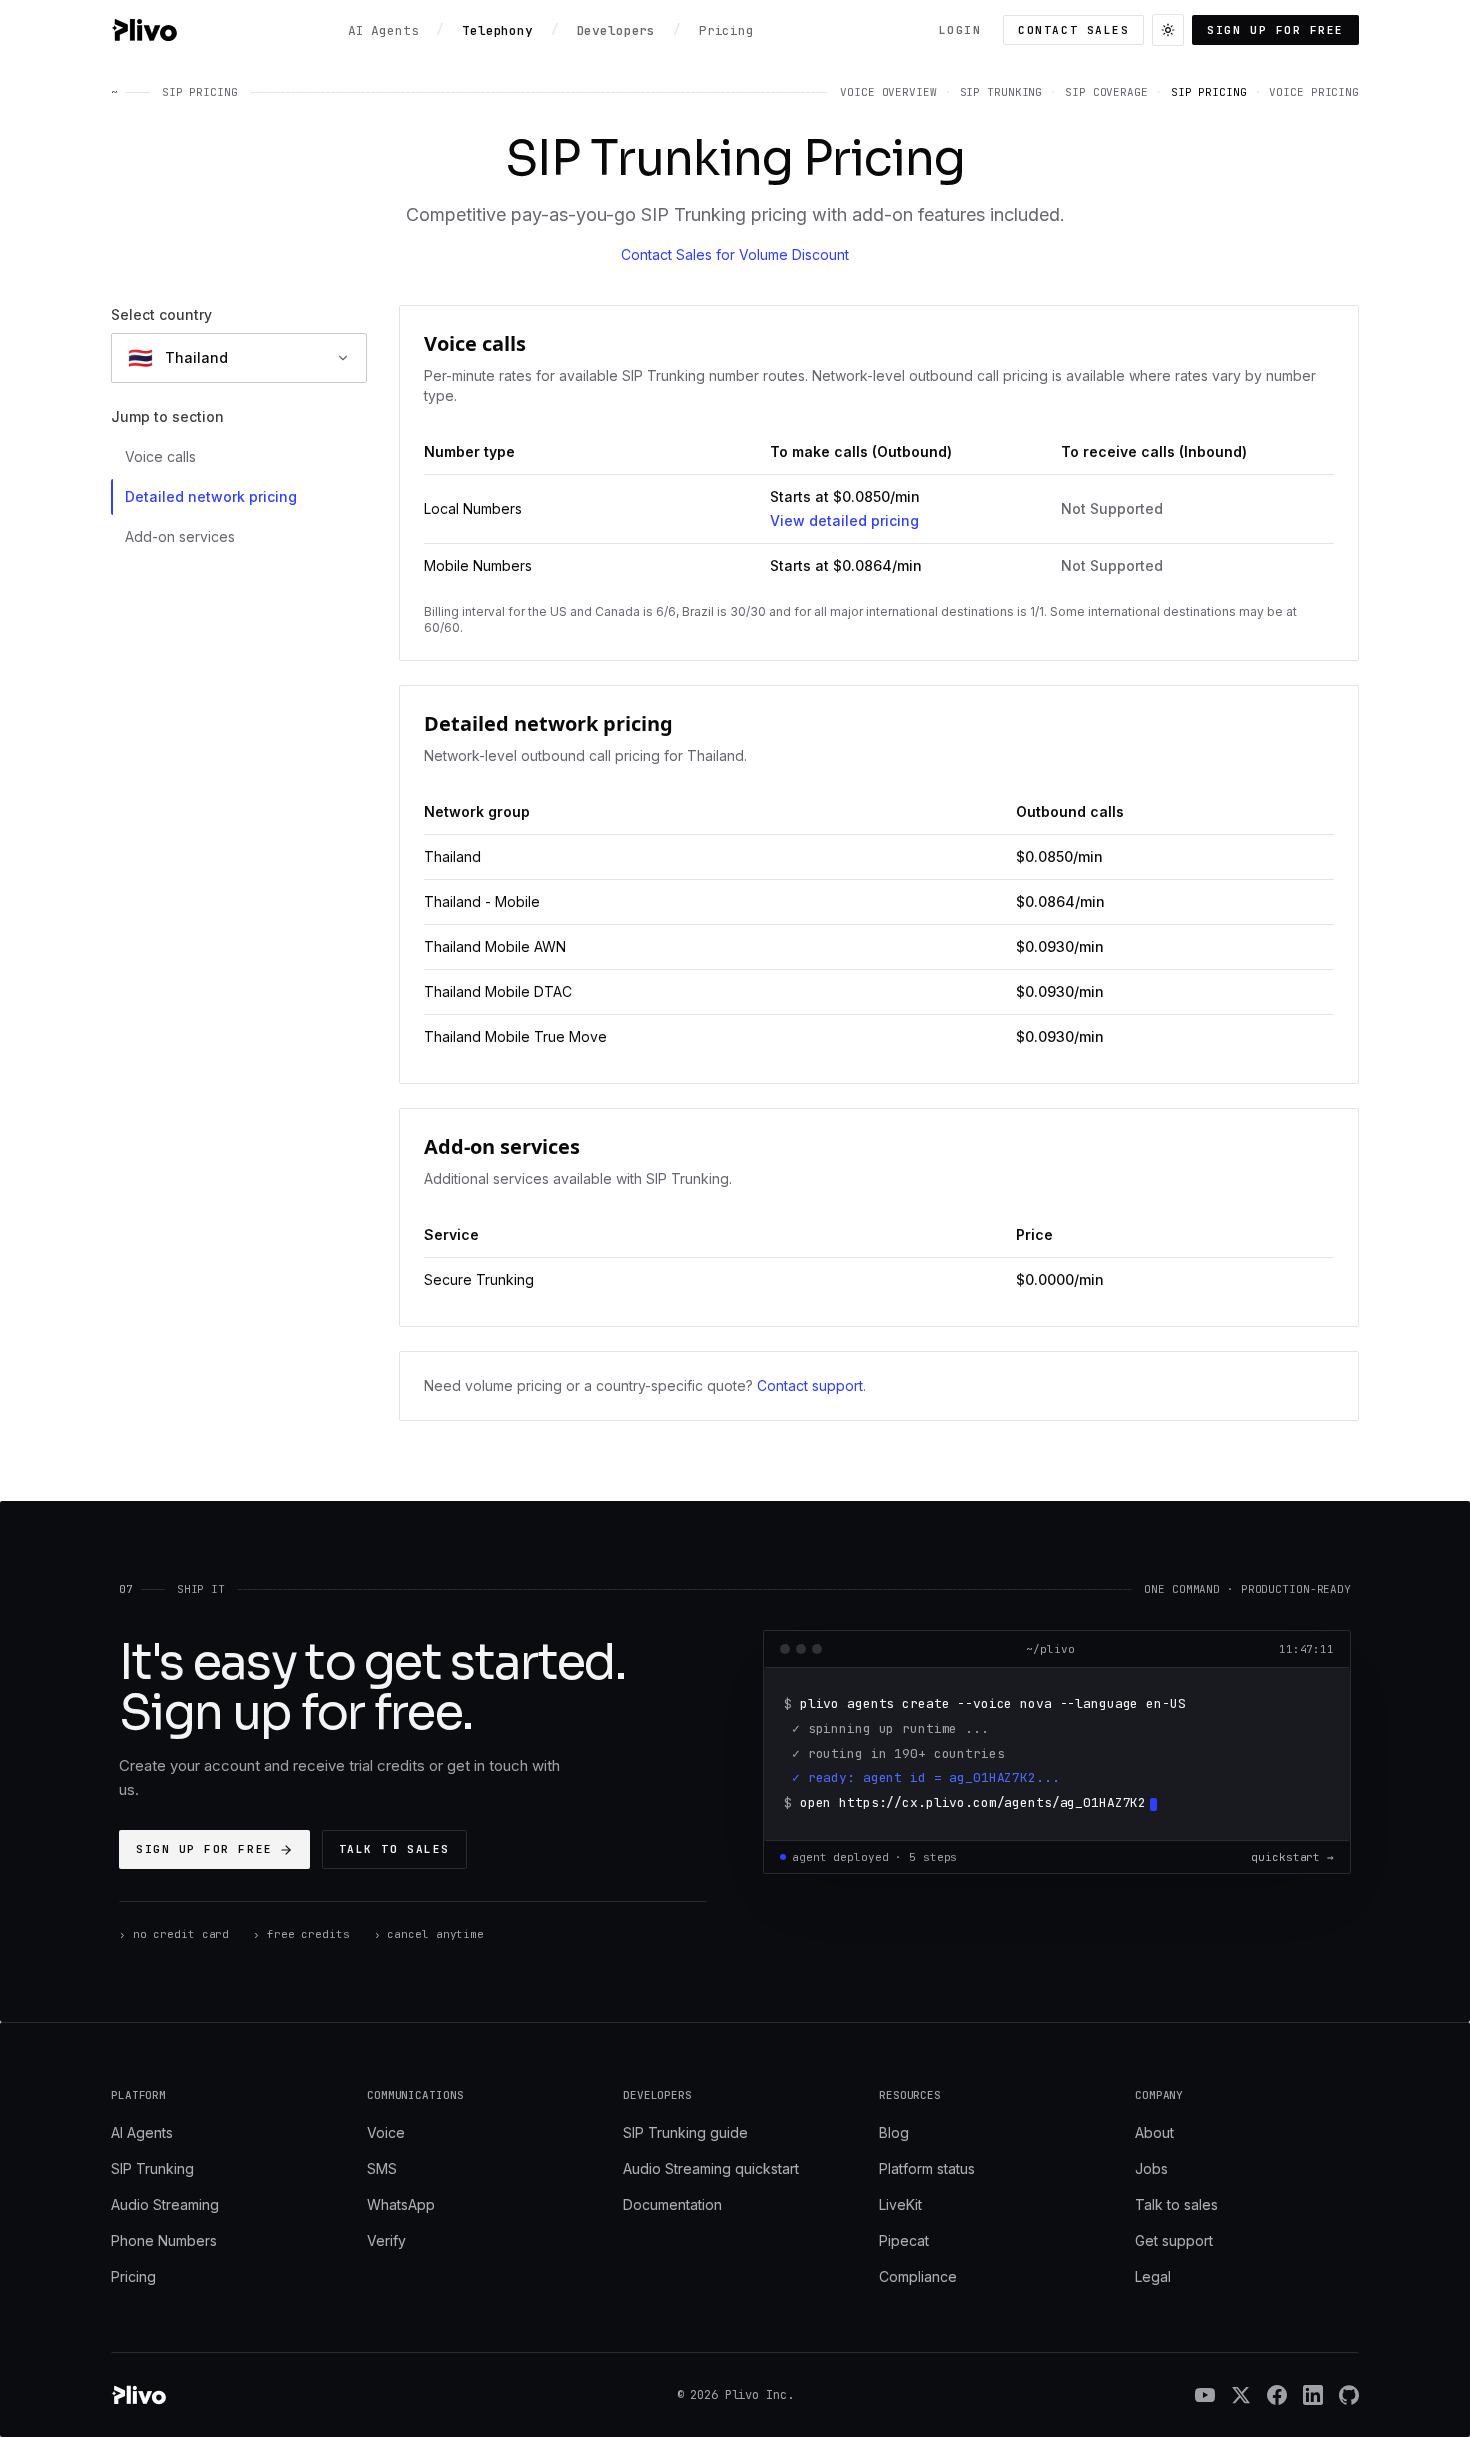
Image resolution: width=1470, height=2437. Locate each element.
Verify (386, 2240)
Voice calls (160, 456)
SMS (382, 2168)
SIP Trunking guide (685, 2132)
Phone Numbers (164, 2240)
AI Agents (142, 2132)
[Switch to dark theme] (1168, 30)
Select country (161, 314)
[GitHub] (1349, 2395)
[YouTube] (1205, 2395)
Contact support (810, 1385)
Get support (1174, 2240)
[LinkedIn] (1313, 2395)
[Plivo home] (144, 30)
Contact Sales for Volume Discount (735, 254)
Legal (1153, 2276)
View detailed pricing (844, 520)
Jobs (1151, 2168)
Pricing (133, 2276)
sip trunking (1001, 92)
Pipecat (904, 2240)
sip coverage (1106, 92)
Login (960, 30)
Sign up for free (1275, 30)
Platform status (927, 2168)
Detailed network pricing (211, 496)
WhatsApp (401, 2204)
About (1154, 2132)
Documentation (672, 2204)
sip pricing (1209, 92)
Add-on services (180, 536)
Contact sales (1073, 30)
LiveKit (900, 2204)
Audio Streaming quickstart (711, 2168)
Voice (386, 2132)
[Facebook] (1277, 2395)
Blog (894, 2132)
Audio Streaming (165, 2204)
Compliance (918, 2276)
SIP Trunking (152, 2168)
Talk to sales (394, 1849)
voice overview (888, 92)
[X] (1241, 2395)
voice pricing (1314, 92)
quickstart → (1292, 1857)
